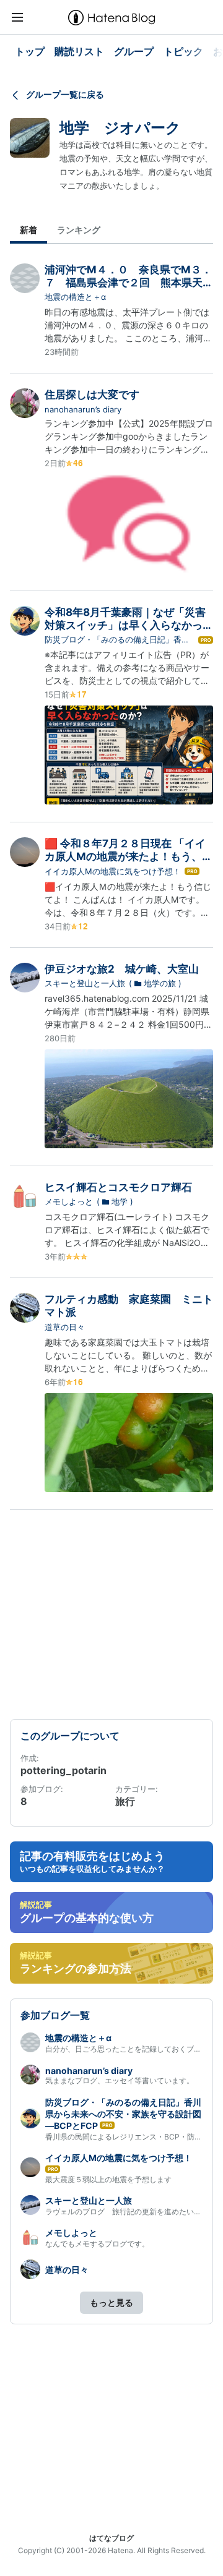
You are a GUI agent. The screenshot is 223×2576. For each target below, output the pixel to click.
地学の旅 (160, 983)
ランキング (79, 230)
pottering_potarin (63, 1770)
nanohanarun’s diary (83, 409)
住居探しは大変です (92, 395)
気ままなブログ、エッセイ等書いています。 (120, 2080)
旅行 (125, 1801)
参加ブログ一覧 (55, 2015)
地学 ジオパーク (120, 128)
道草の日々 (65, 1327)
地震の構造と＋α (75, 297)
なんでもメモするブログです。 (97, 2244)
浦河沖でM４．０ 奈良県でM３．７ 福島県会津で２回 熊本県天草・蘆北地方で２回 (128, 283)
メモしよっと (69, 1201)
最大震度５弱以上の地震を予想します (108, 2179)
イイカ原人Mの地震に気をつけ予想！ (113, 871)
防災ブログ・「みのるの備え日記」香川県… (117, 640)
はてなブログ (111, 2538)
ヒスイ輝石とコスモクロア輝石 (118, 1187)
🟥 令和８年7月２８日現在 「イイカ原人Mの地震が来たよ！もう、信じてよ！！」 (129, 857)
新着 (28, 230)
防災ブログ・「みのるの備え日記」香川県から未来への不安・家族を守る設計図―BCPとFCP (123, 2114)
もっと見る (111, 2302)
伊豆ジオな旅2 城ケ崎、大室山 (122, 969)
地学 (120, 1201)
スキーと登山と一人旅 (85, 983)
